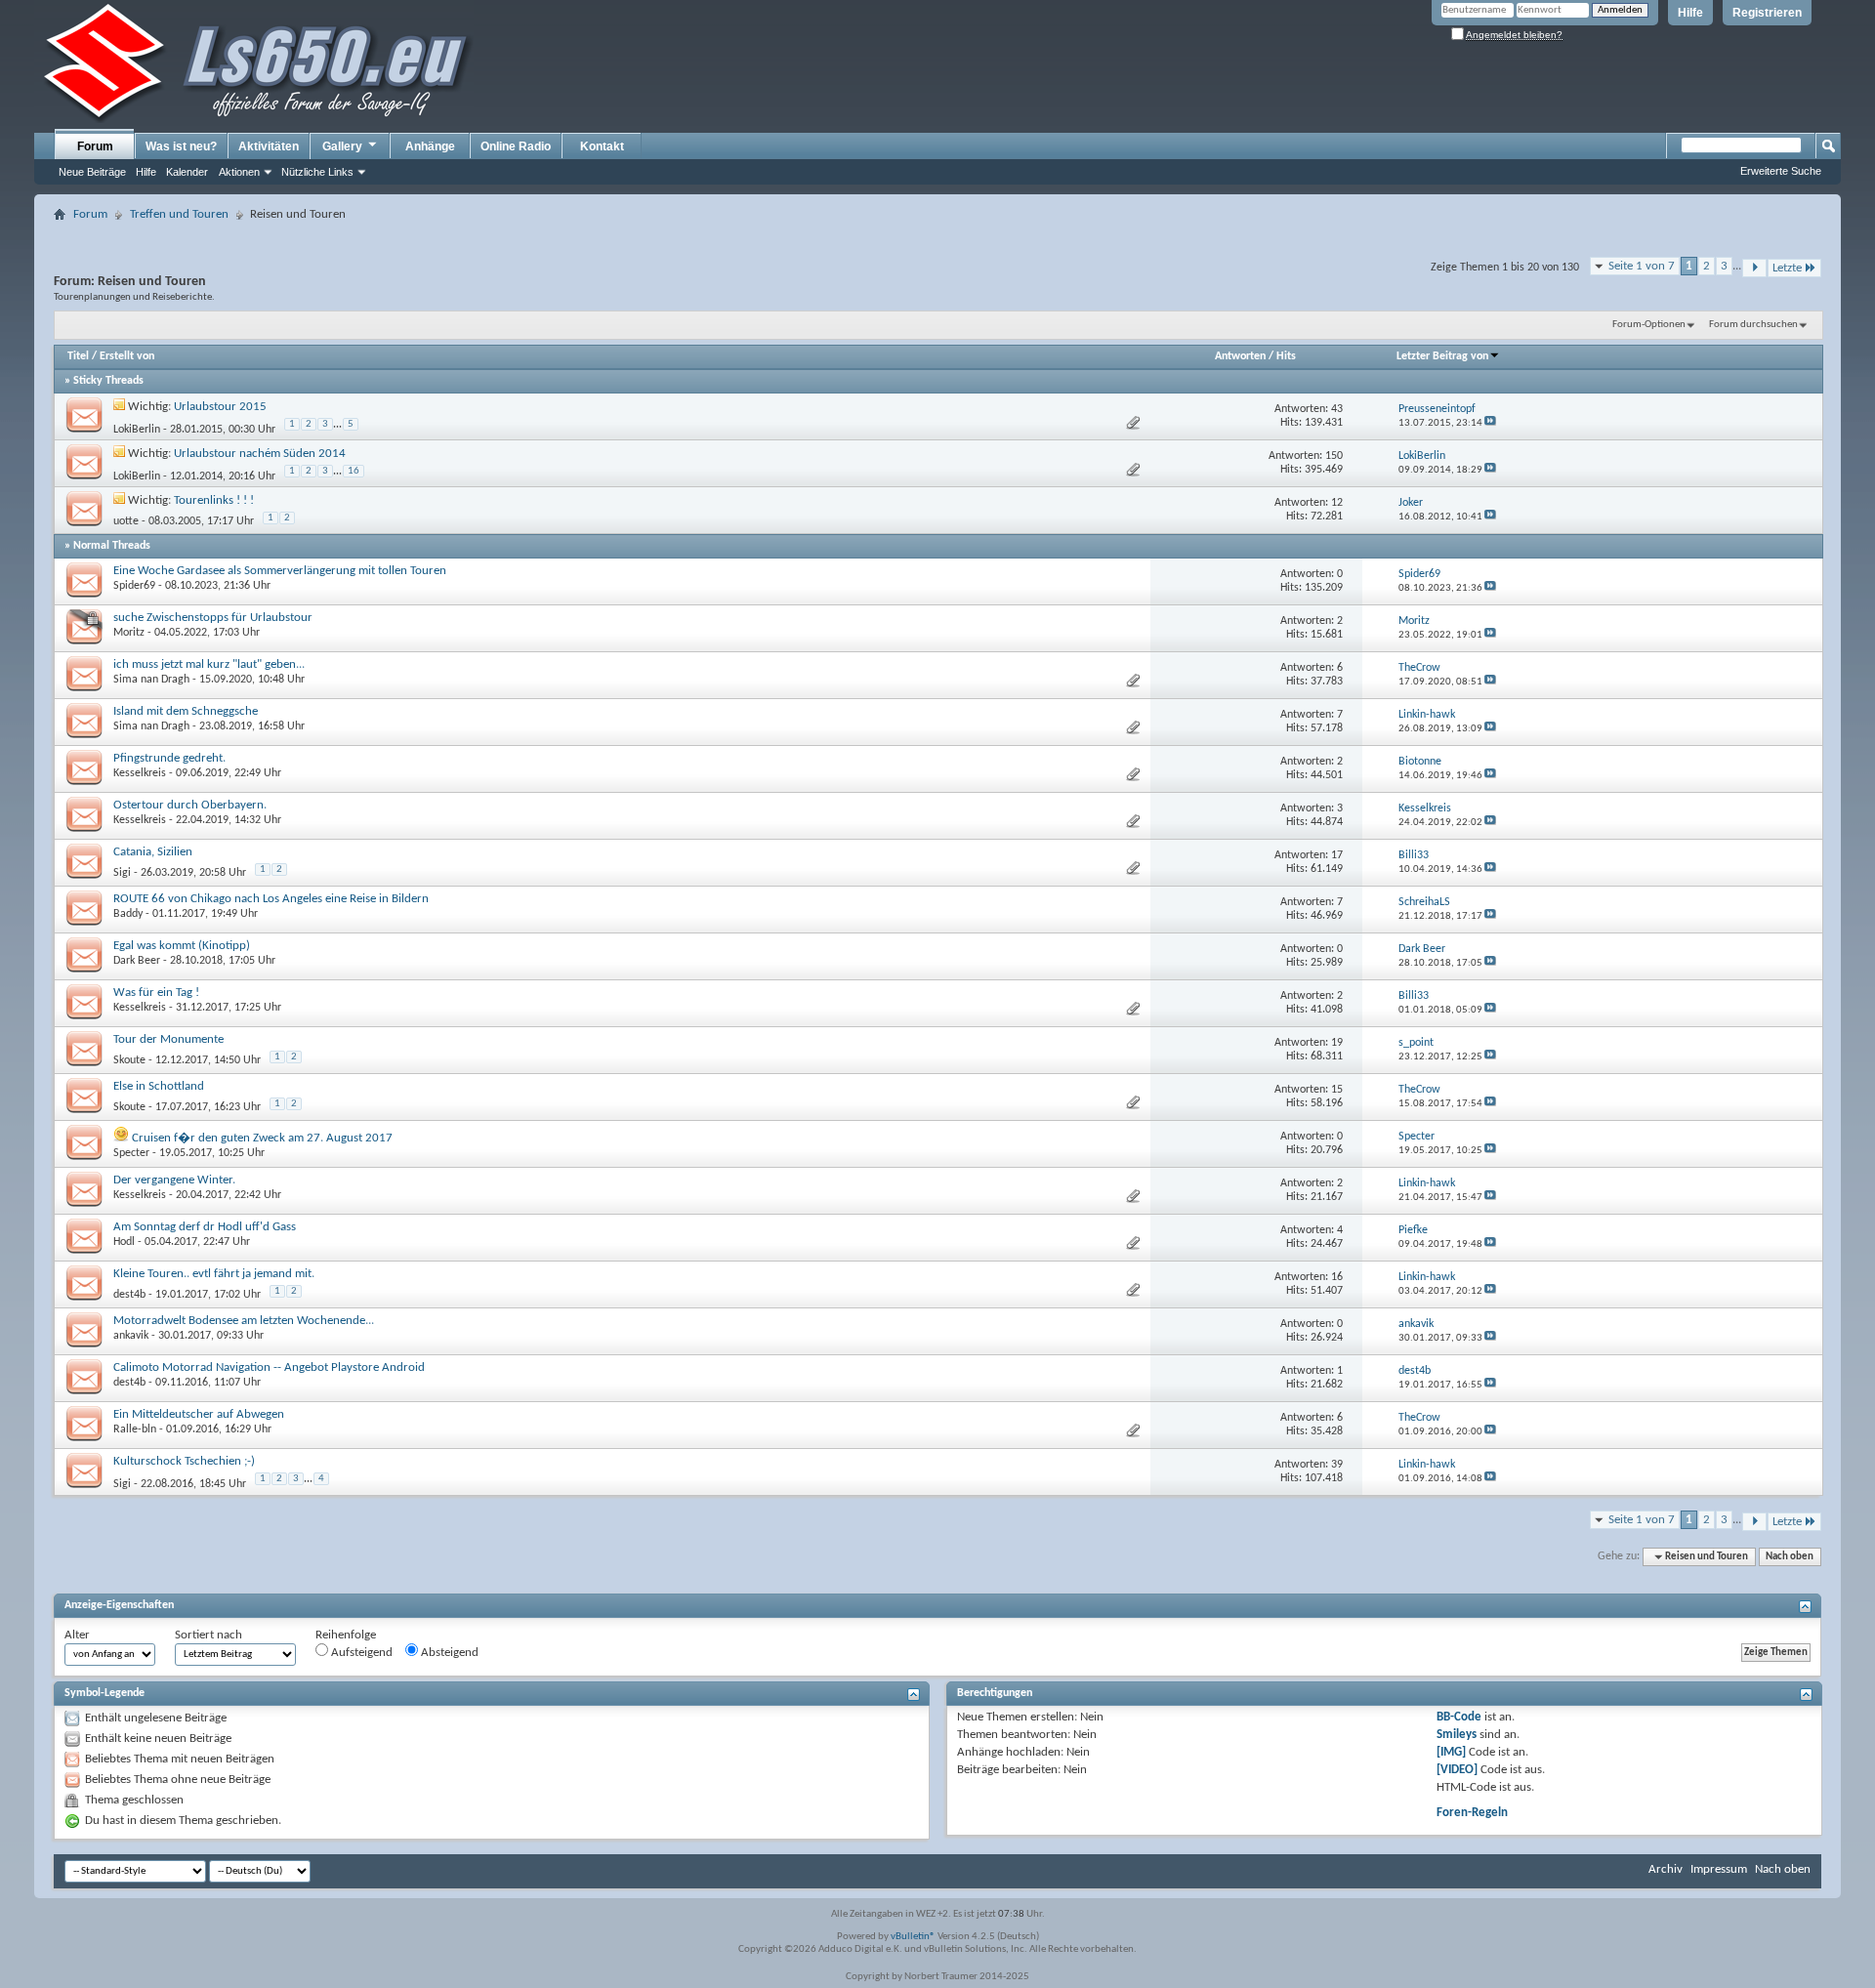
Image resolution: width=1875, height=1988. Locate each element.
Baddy (128, 914)
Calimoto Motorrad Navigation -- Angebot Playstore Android (269, 1367)
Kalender (187, 172)
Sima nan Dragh (151, 680)
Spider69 (134, 586)
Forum (95, 146)
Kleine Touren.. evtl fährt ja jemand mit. (214, 1274)
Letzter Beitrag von (1442, 356)
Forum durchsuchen (1753, 325)
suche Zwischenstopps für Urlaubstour (213, 618)
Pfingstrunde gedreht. (169, 758)
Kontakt (602, 146)
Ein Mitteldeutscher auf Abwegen (199, 1414)
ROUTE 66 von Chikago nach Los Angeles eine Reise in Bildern (271, 899)
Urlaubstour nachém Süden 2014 (260, 454)
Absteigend (448, 1653)
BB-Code (1459, 1717)
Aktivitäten (269, 146)
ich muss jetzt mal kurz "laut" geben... (209, 664)
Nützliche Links (317, 172)
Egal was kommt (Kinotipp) (182, 946)
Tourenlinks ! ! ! (214, 500)
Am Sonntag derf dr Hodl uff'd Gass (205, 1227)
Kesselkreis (140, 773)
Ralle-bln (135, 1429)
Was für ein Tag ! (156, 993)
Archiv (1666, 1869)
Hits (1286, 356)
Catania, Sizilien (153, 852)
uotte (126, 521)
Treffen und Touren (179, 214)
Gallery (342, 146)
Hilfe (1690, 13)
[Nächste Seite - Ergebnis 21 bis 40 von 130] (1754, 268)
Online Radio (516, 146)
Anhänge (430, 146)
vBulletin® (913, 1937)
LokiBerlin (137, 430)
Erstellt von (127, 356)
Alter (77, 1635)
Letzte (1787, 268)
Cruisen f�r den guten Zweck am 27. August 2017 (262, 1138)
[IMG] (1451, 1752)
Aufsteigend (360, 1653)
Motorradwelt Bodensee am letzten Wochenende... (244, 1321)
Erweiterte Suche (1781, 171)
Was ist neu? (181, 146)
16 (354, 471)
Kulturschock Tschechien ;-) (184, 1461)
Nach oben (1790, 1557)
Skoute (129, 1060)
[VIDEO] (1457, 1770)
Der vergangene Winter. (174, 1180)
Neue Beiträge (92, 172)
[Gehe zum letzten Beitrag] (1490, 423)
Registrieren (1767, 13)
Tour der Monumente (168, 1039)
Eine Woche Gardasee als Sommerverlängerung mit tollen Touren (280, 571)
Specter (131, 1153)
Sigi (122, 873)
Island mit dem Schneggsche (186, 711)
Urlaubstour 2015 (220, 407)
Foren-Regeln (1472, 1813)
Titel (78, 356)
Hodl (124, 1242)
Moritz (129, 633)
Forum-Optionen (1649, 325)
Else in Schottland (159, 1086)
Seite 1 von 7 (1642, 266)
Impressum (1719, 1869)
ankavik (131, 1336)
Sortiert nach (208, 1635)
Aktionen (239, 172)
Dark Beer (137, 961)
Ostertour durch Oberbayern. (190, 805)
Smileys (1457, 1735)
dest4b (129, 1295)
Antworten (1240, 356)
